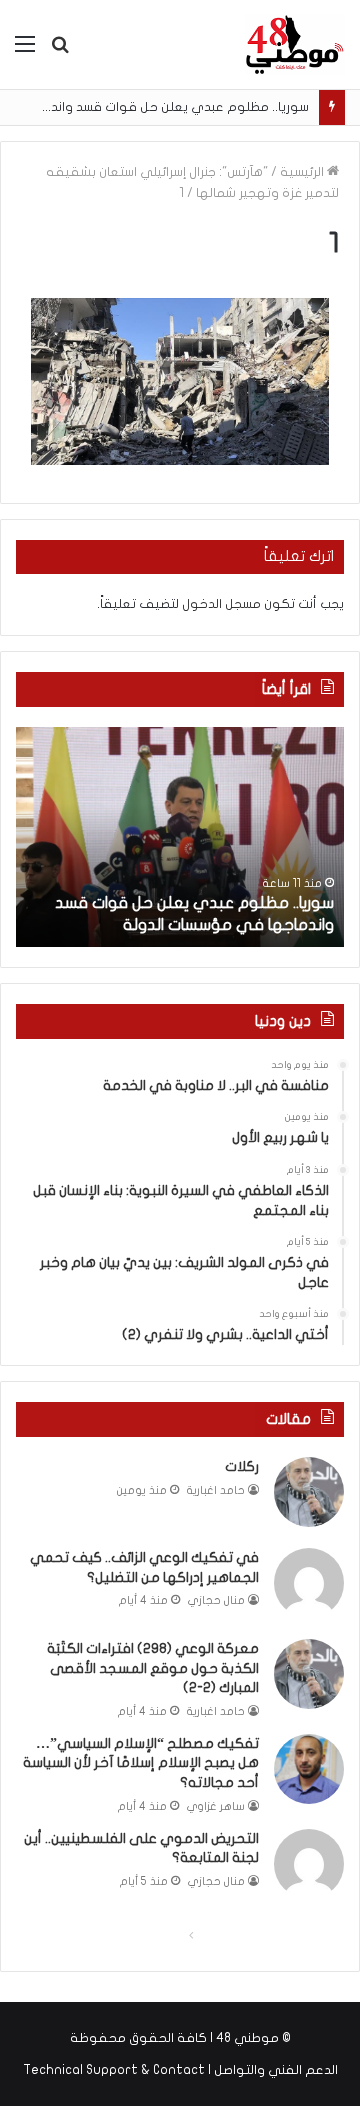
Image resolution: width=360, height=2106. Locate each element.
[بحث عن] (60, 51)
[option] (180, 837)
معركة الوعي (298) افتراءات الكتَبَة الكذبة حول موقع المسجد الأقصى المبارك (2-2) (153, 1668)
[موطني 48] (295, 44)
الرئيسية (303, 172)
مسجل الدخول (221, 604)
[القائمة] (25, 51)
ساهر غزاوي (216, 1806)
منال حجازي (216, 1600)
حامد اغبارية (216, 1490)
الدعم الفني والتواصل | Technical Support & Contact (180, 2070)
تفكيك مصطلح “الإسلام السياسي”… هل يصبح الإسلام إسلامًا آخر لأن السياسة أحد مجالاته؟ (141, 1763)
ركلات (242, 1466)
